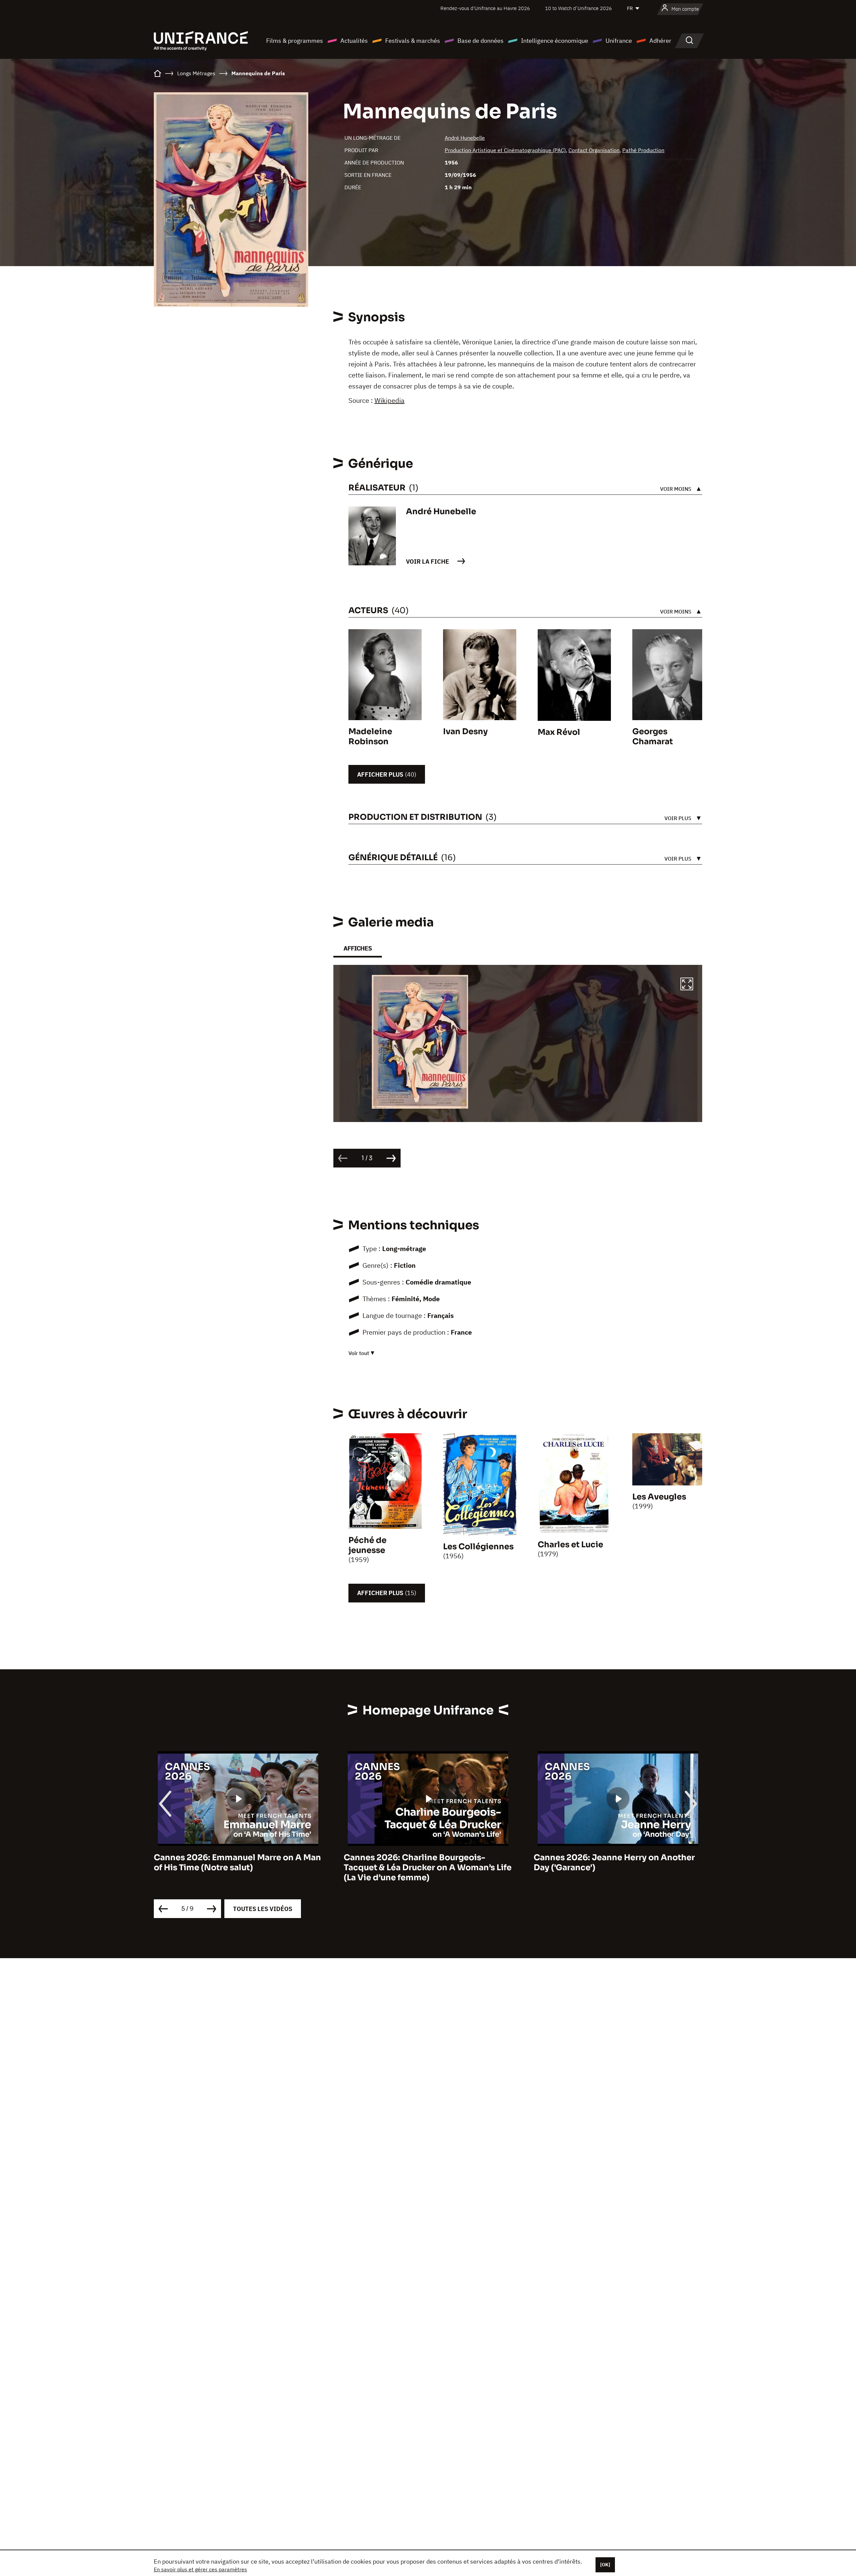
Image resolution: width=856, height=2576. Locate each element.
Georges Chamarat (653, 737)
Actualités (354, 41)
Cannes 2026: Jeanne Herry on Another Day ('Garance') (246, 1863)
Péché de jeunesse (367, 1545)
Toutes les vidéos (263, 1909)
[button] (687, 985)
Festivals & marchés (413, 41)
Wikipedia (390, 400)
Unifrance (619, 41)
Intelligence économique (555, 41)
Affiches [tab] (358, 948)
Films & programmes (295, 41)
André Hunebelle (465, 138)
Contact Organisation (594, 150)
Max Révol (559, 732)
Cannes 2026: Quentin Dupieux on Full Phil (434, 1863)
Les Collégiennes (478, 1547)
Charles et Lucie (570, 1545)
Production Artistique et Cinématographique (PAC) (505, 150)
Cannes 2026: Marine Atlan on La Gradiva (629, 1858)
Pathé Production (643, 150)
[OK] (605, 2565)
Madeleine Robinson (370, 737)
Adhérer (660, 41)
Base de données (480, 41)
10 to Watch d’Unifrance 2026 (578, 8)
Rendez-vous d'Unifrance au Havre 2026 (485, 8)
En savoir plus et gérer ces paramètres (200, 2569)
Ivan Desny (465, 732)
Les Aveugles (659, 1497)
